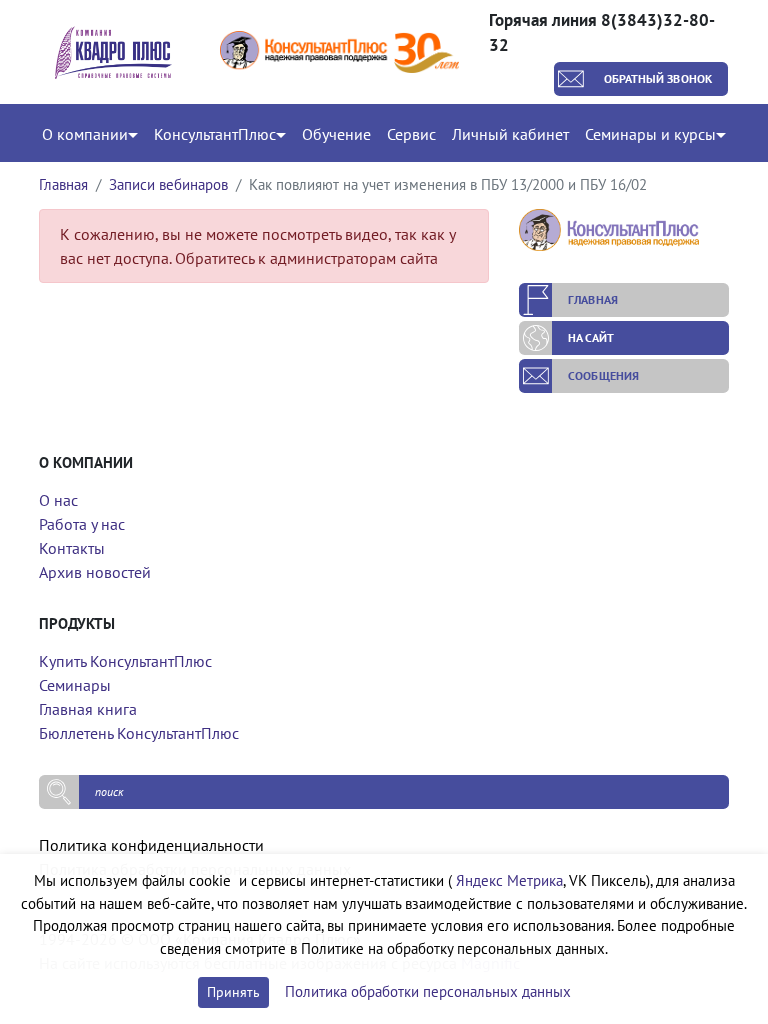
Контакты (72, 548)
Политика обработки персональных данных (428, 991)
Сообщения (603, 375)
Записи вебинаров (168, 184)
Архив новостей (95, 572)
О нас (58, 500)
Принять (233, 992)
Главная (63, 184)
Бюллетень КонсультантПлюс (139, 733)
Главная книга (88, 709)
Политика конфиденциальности (151, 845)
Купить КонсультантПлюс (125, 661)
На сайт (591, 337)
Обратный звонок (658, 78)
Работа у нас (82, 524)
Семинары (75, 685)
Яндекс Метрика (509, 880)
